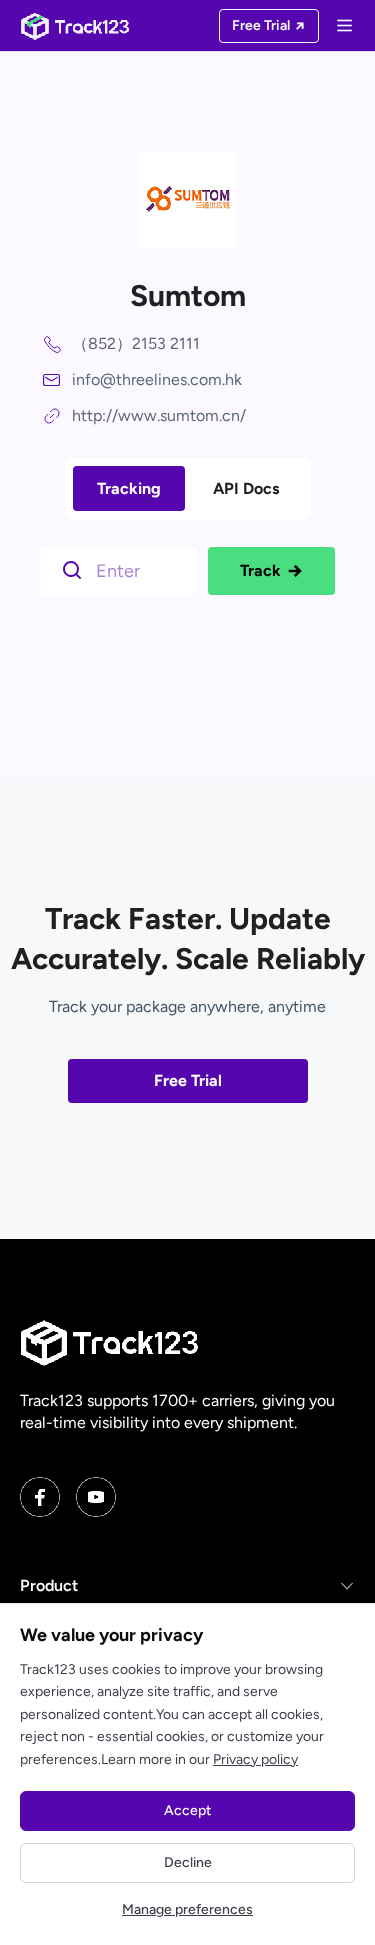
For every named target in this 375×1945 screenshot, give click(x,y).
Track (260, 570)
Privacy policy (255, 1759)
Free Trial (188, 1080)
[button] (187, 1586)
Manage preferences (187, 1909)
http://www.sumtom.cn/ (159, 415)
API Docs (246, 488)
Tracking (129, 488)
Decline (188, 1862)
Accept (187, 1810)
